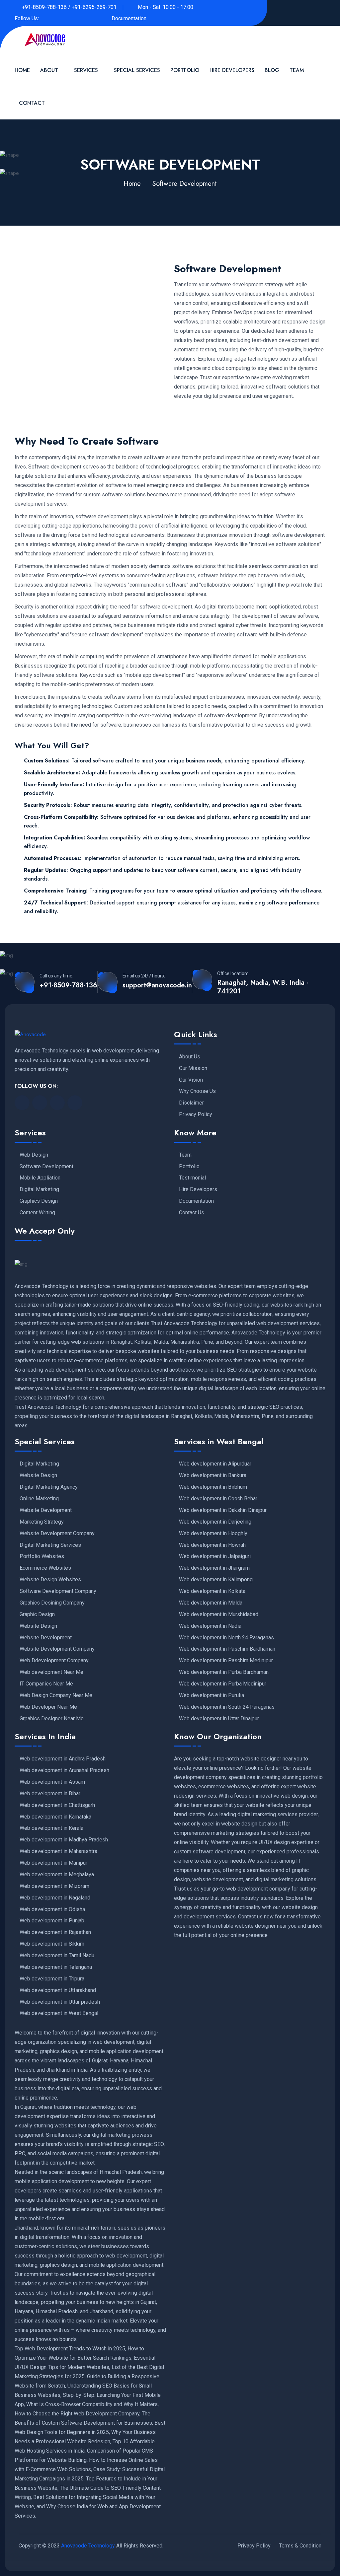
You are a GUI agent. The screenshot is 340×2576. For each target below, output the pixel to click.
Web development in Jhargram (214, 1568)
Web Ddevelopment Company (54, 1661)
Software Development (46, 1167)
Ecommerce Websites (45, 1568)
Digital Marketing (39, 1189)
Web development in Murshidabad (219, 1614)
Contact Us (192, 1213)
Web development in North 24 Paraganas (226, 1638)
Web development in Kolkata (212, 1591)
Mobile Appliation (40, 1178)
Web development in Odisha (52, 1909)
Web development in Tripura (52, 1979)
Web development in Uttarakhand (58, 1990)
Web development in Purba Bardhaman (224, 1672)
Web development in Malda (211, 1603)
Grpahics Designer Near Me (52, 1719)
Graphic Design (37, 1614)
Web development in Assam (52, 1782)
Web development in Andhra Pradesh (63, 1759)
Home (22, 70)
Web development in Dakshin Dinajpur (223, 1510)
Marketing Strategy (42, 1522)
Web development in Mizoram (54, 1886)
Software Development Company (58, 1591)
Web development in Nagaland (55, 1898)
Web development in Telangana (56, 1967)
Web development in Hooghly (213, 1534)
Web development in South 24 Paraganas (227, 1707)
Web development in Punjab (52, 1921)
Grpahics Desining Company (52, 1603)
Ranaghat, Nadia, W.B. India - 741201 (263, 987)
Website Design (38, 1475)
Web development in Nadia (210, 1626)
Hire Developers (232, 70)
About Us (190, 1057)
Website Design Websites (50, 1580)
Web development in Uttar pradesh (60, 2002)
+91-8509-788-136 (68, 985)
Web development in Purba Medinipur (223, 1684)
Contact (32, 103)
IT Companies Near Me (46, 1684)
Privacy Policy (196, 1114)
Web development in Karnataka (55, 1817)
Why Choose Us (197, 1091)
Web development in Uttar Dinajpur (219, 1719)
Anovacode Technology (88, 2546)
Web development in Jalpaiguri (215, 1556)
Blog (272, 70)
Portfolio (185, 70)
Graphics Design (39, 1201)
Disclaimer (191, 1103)
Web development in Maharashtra (58, 1851)
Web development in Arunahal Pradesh (64, 1770)
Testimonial (192, 1178)
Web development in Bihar (50, 1794)
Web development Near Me (51, 1672)
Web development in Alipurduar (215, 1464)
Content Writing (37, 1213)
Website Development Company (57, 1534)
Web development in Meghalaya (57, 1875)
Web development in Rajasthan (55, 1932)
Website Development (46, 1510)
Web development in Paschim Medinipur (226, 1661)
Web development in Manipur (53, 1863)
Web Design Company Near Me (56, 1695)
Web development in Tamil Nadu (57, 1956)
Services (86, 70)
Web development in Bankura (213, 1475)
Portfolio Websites (42, 1556)
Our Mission (193, 1068)
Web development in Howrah (212, 1545)
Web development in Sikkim (52, 1944)
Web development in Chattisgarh (57, 1805)
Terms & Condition (300, 2546)
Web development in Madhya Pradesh (64, 1840)
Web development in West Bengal (59, 2013)
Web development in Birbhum (213, 1487)
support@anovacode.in (157, 985)
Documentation (129, 18)
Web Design (34, 1155)
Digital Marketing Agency (49, 1487)
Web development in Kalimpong (216, 1580)
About (49, 70)
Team (297, 70)
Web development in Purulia (212, 1695)
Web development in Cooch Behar (218, 1499)
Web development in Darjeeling (215, 1522)
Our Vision (191, 1080)
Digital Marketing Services (50, 1545)
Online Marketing (39, 1499)
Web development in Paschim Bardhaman (227, 1649)
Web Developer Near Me (48, 1707)
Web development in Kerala (51, 1828)
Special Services (137, 70)
